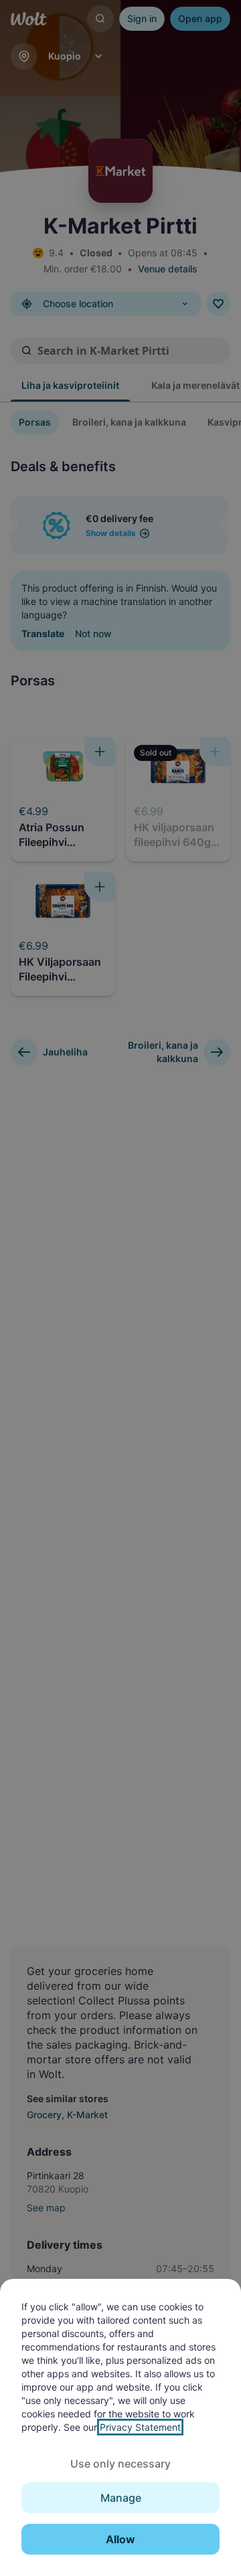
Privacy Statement (140, 2427)
